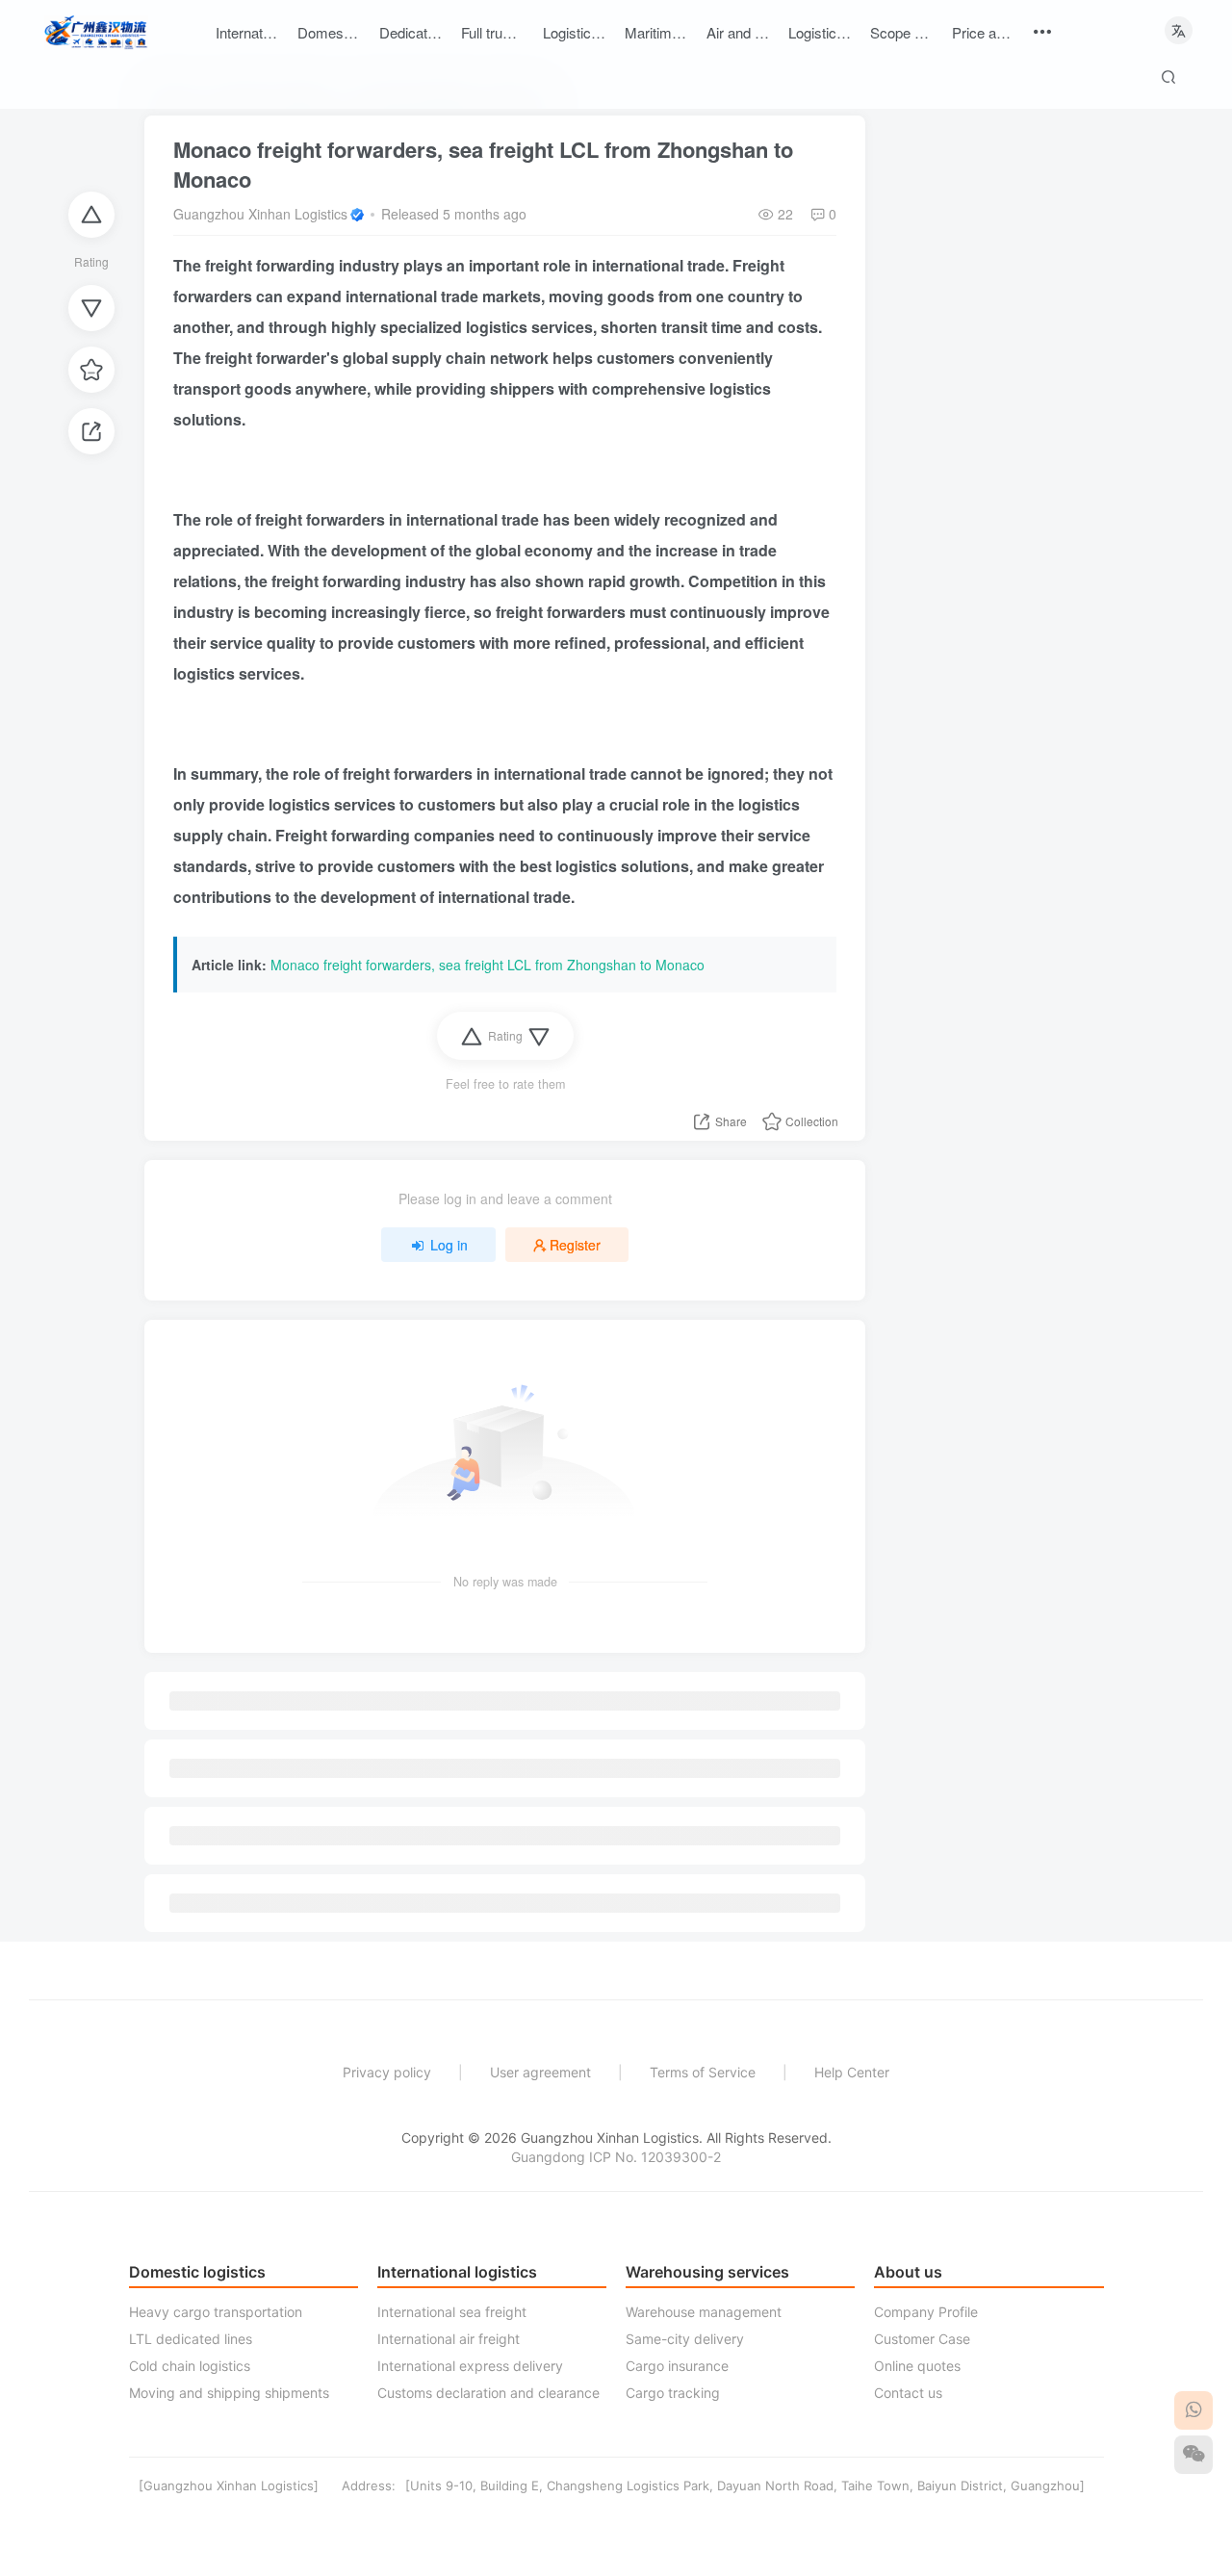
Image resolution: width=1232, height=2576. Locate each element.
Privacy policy (387, 2072)
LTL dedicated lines (191, 2339)
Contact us (908, 2393)
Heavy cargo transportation (216, 2312)
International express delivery (470, 2366)
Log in (449, 1245)
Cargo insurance (677, 2366)
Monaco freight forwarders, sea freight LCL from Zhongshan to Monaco (483, 164)
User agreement (540, 2072)
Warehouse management (704, 2312)
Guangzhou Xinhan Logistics (260, 214)
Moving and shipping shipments (229, 2393)
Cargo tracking (673, 2393)
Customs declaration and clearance (488, 2393)
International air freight (449, 2339)
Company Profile (926, 2312)
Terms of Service (703, 2072)
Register (575, 1245)
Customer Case (922, 2339)
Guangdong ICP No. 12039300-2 (616, 2157)
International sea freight (452, 2312)
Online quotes (917, 2366)
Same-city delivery (685, 2339)
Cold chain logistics (190, 2366)
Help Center (852, 2072)
